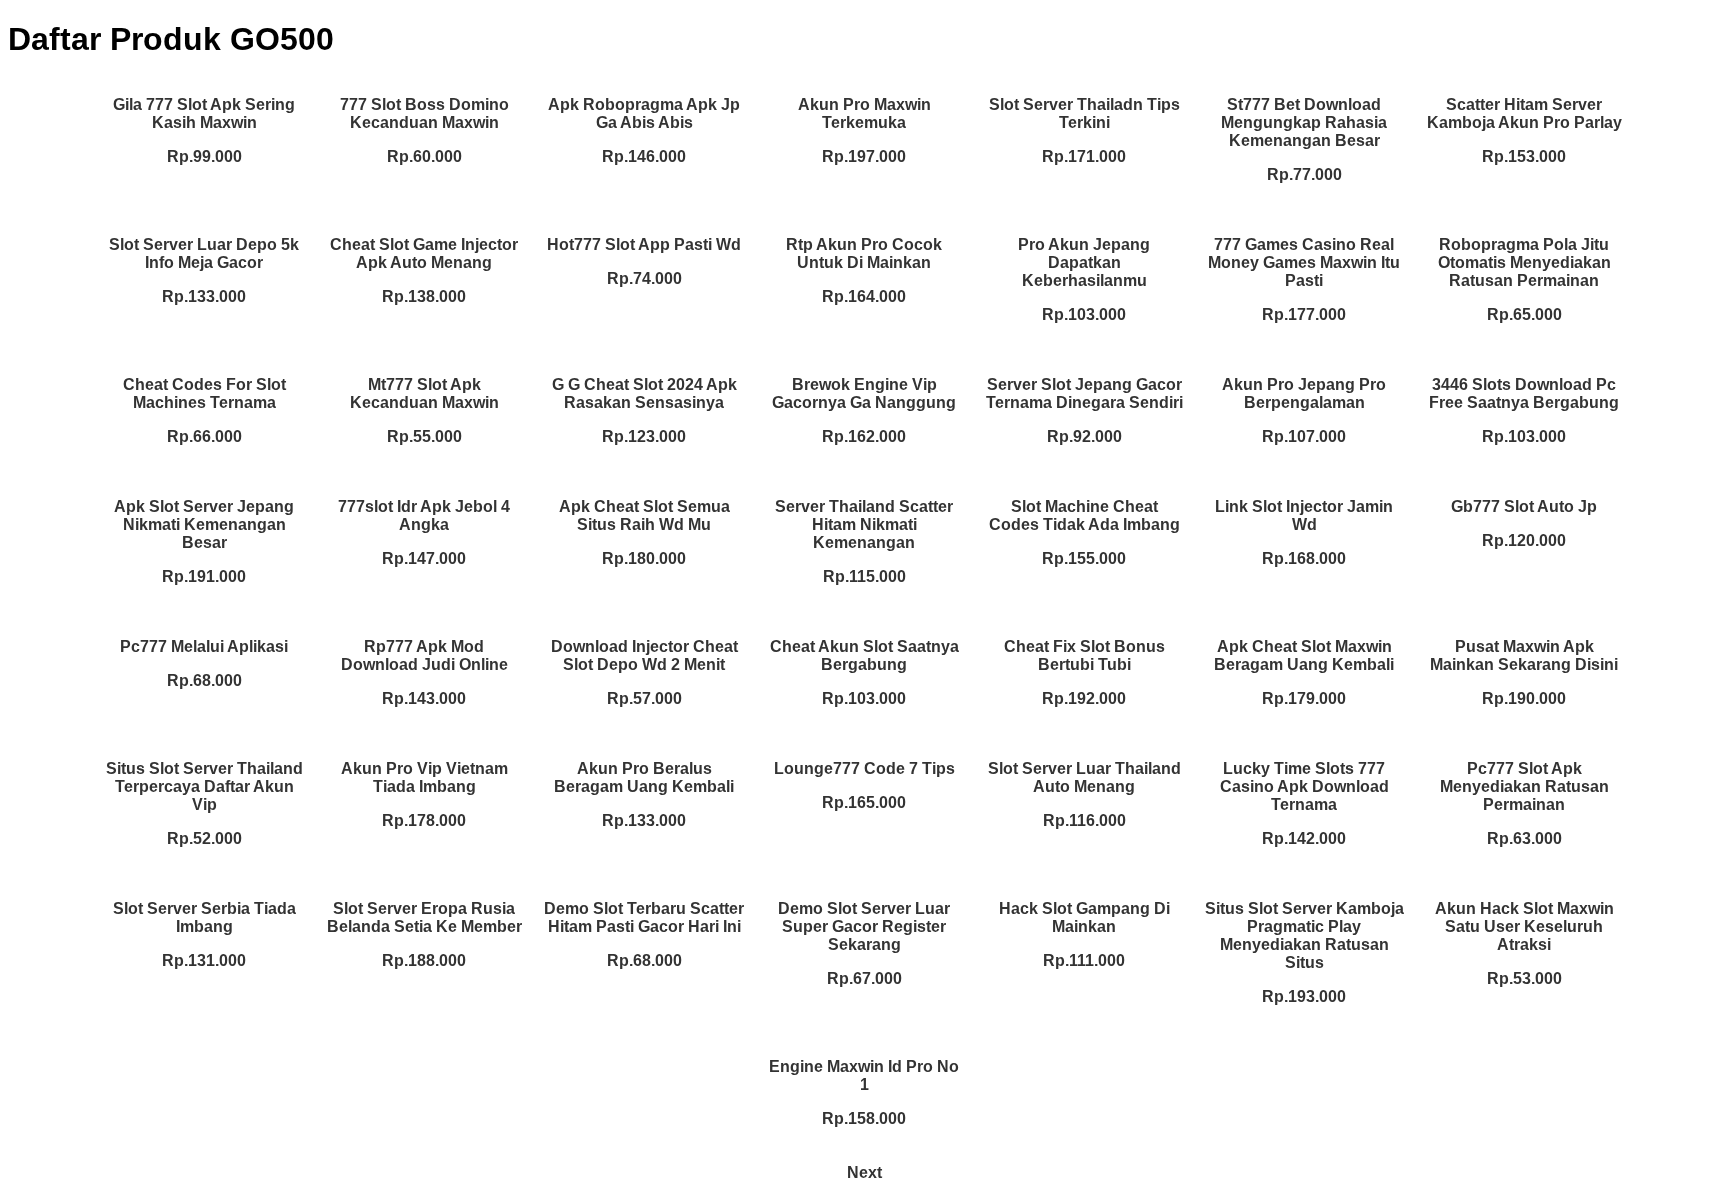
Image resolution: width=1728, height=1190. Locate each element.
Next (864, 1172)
